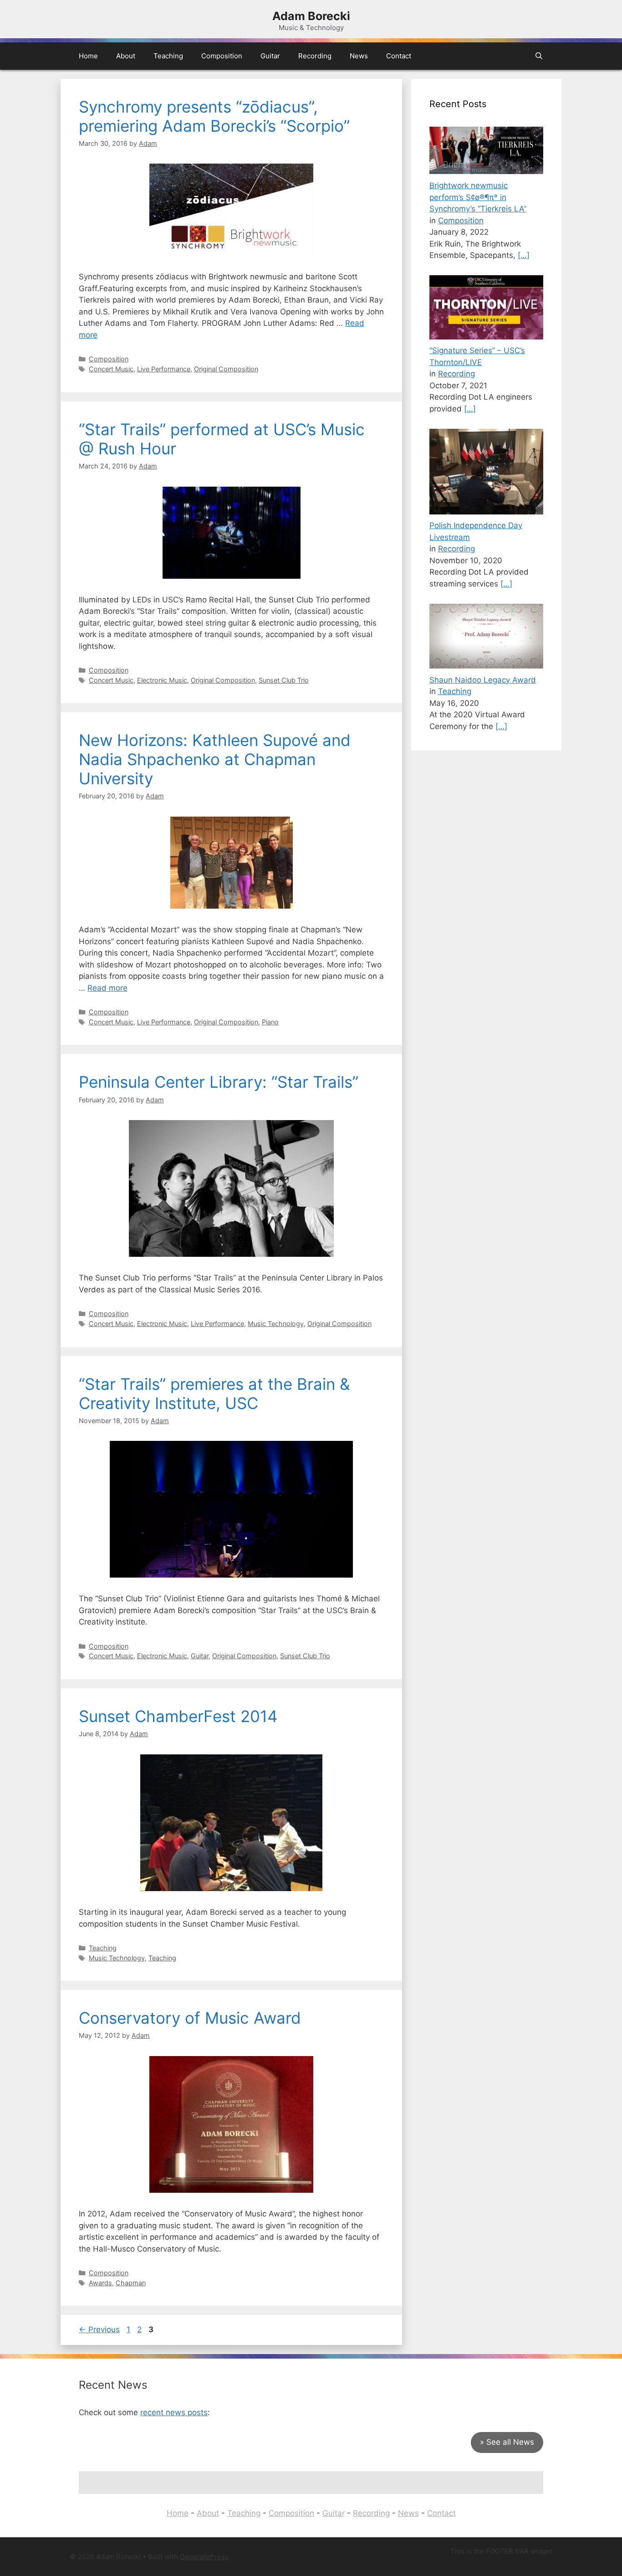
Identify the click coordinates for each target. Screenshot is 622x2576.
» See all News (507, 2442)
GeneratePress (204, 2557)
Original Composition (226, 369)
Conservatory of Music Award (190, 2018)
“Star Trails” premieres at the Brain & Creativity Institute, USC (214, 1393)
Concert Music (111, 369)
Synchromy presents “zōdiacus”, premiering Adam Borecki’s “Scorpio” (214, 116)
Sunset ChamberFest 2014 (178, 1716)
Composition (222, 56)
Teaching (168, 56)
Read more (107, 988)
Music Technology (276, 1324)
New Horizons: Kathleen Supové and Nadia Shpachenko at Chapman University (215, 759)
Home (88, 56)
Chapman (131, 2283)
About (126, 56)
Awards (100, 2283)
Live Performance (164, 369)
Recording (315, 56)
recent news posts (174, 2412)
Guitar (270, 56)
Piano (270, 1022)
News (359, 56)
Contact (399, 56)
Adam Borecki (311, 16)
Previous (99, 2329)
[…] (524, 255)
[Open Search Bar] (539, 56)
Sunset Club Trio (284, 680)
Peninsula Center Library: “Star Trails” (219, 1082)
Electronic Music (162, 680)
